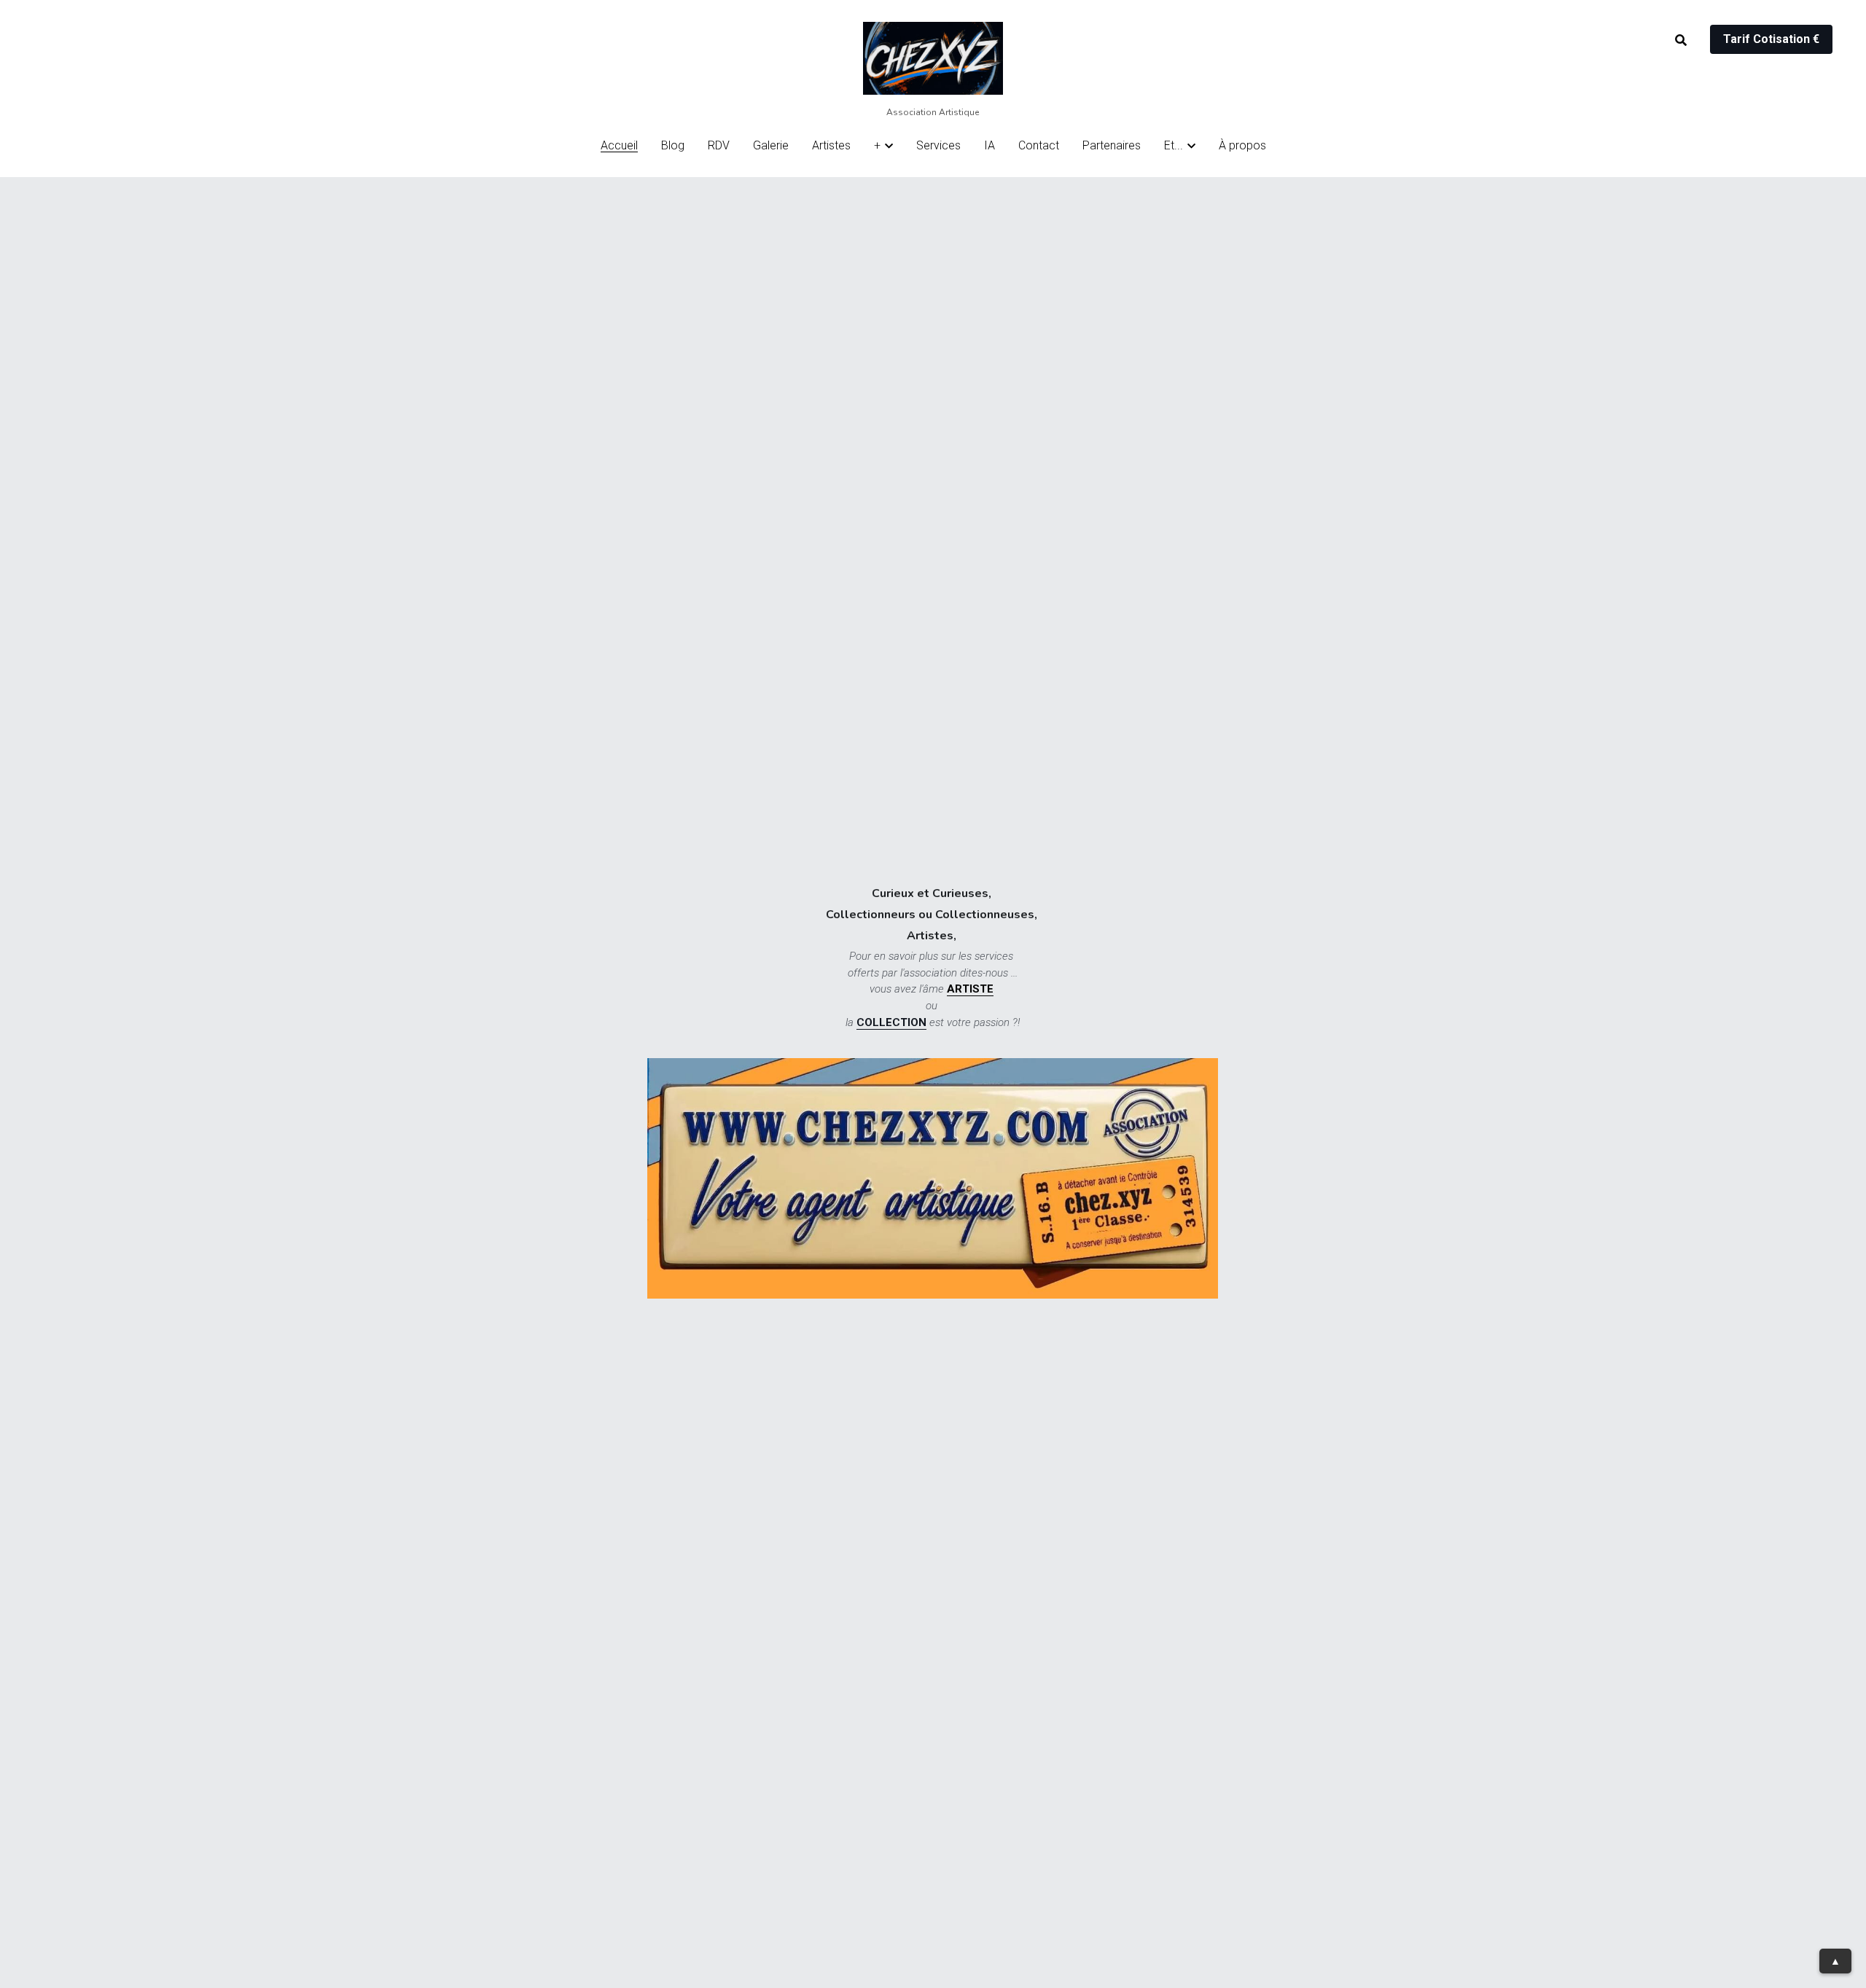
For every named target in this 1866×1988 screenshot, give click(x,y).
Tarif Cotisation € (1771, 39)
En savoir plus (181, 1871)
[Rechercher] (1681, 40)
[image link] (933, 57)
